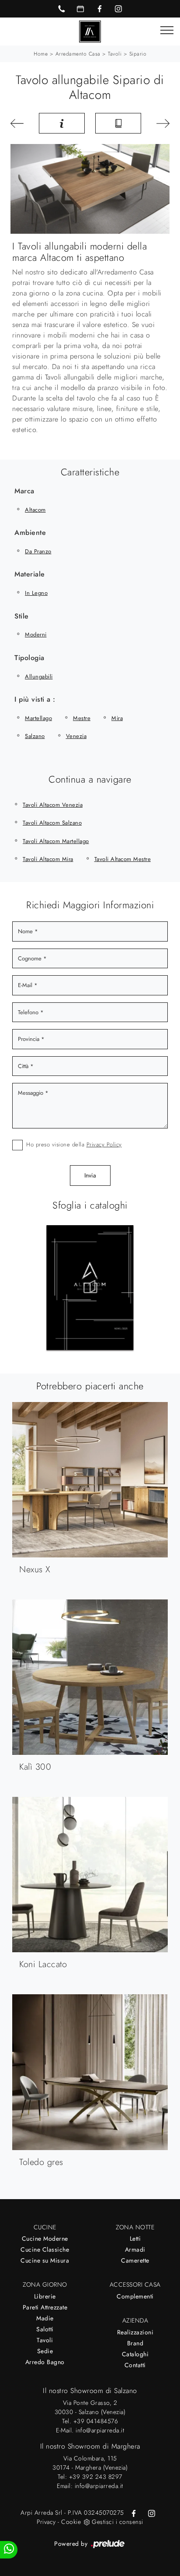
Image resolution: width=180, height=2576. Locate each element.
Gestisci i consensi (118, 2522)
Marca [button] (24, 491)
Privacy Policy (104, 1144)
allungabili (39, 677)
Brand (135, 2343)
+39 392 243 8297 (96, 2477)
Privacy (46, 2522)
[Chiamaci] (62, 9)
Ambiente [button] (30, 532)
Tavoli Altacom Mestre (123, 859)
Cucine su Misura (45, 2260)
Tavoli (115, 54)
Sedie (45, 2351)
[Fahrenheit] (19, 123)
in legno (36, 593)
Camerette (135, 2260)
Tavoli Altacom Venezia (53, 805)
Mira (117, 718)
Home (41, 54)
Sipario (138, 54)
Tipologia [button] (29, 658)
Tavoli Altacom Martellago (56, 841)
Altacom (35, 510)
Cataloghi (135, 2354)
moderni (36, 634)
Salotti (45, 2329)
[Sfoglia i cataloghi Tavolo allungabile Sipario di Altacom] (118, 123)
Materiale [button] (30, 574)
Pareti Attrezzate (45, 2307)
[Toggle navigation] (167, 31)
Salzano (35, 736)
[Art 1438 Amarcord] (161, 123)
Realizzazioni (135, 2332)
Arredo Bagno (45, 2362)
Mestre (82, 718)
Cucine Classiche (45, 2249)
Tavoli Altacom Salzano (52, 823)
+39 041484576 (96, 2421)
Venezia (76, 736)
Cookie (71, 2522)
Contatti (135, 2365)
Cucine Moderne (45, 2239)
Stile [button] (22, 616)
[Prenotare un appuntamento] (80, 9)
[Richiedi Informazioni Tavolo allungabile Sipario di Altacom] (62, 123)
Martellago (38, 718)
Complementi (135, 2296)
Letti (135, 2239)
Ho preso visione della (74, 1144)
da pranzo (38, 551)
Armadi (135, 2249)
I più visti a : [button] (35, 699)
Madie (45, 2318)
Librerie (45, 2296)
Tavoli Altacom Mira (48, 859)
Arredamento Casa (78, 54)
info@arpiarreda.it (100, 2430)
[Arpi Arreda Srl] (90, 31)
